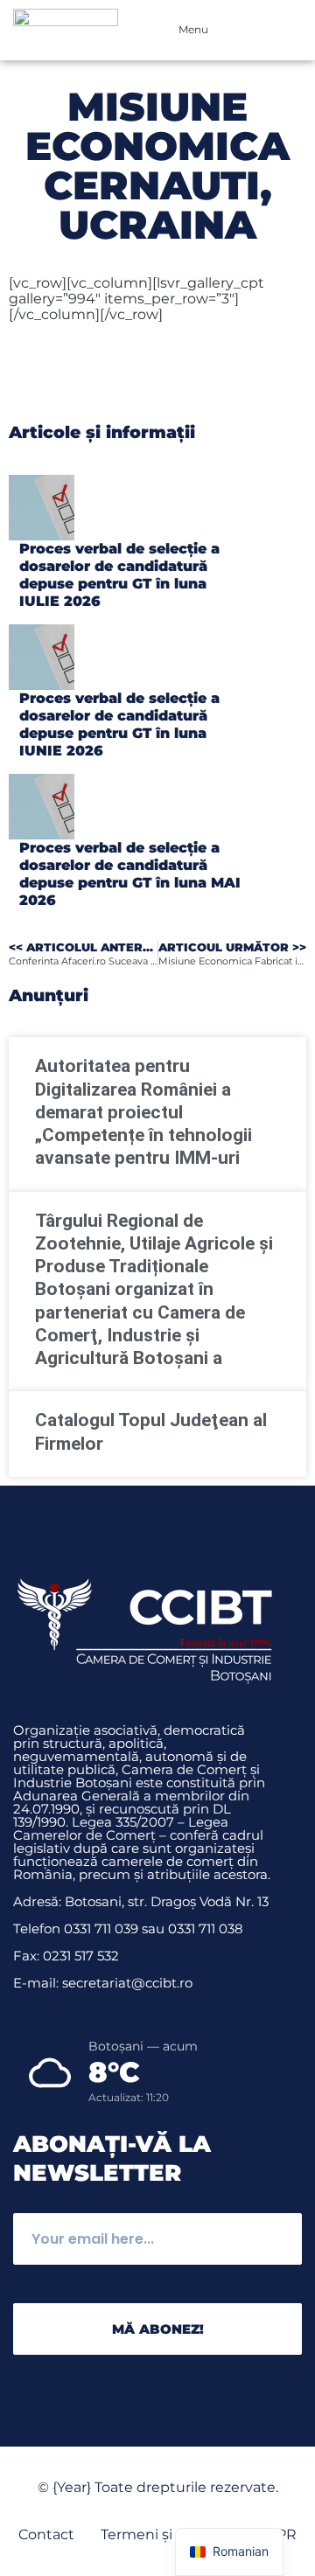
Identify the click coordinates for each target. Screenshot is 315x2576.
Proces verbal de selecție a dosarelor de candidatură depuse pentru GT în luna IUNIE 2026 (119, 724)
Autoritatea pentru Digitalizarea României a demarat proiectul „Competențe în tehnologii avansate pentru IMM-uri (143, 1112)
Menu (193, 29)
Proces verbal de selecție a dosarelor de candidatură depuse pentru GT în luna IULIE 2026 (119, 575)
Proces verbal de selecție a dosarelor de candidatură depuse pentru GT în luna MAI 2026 (130, 874)
